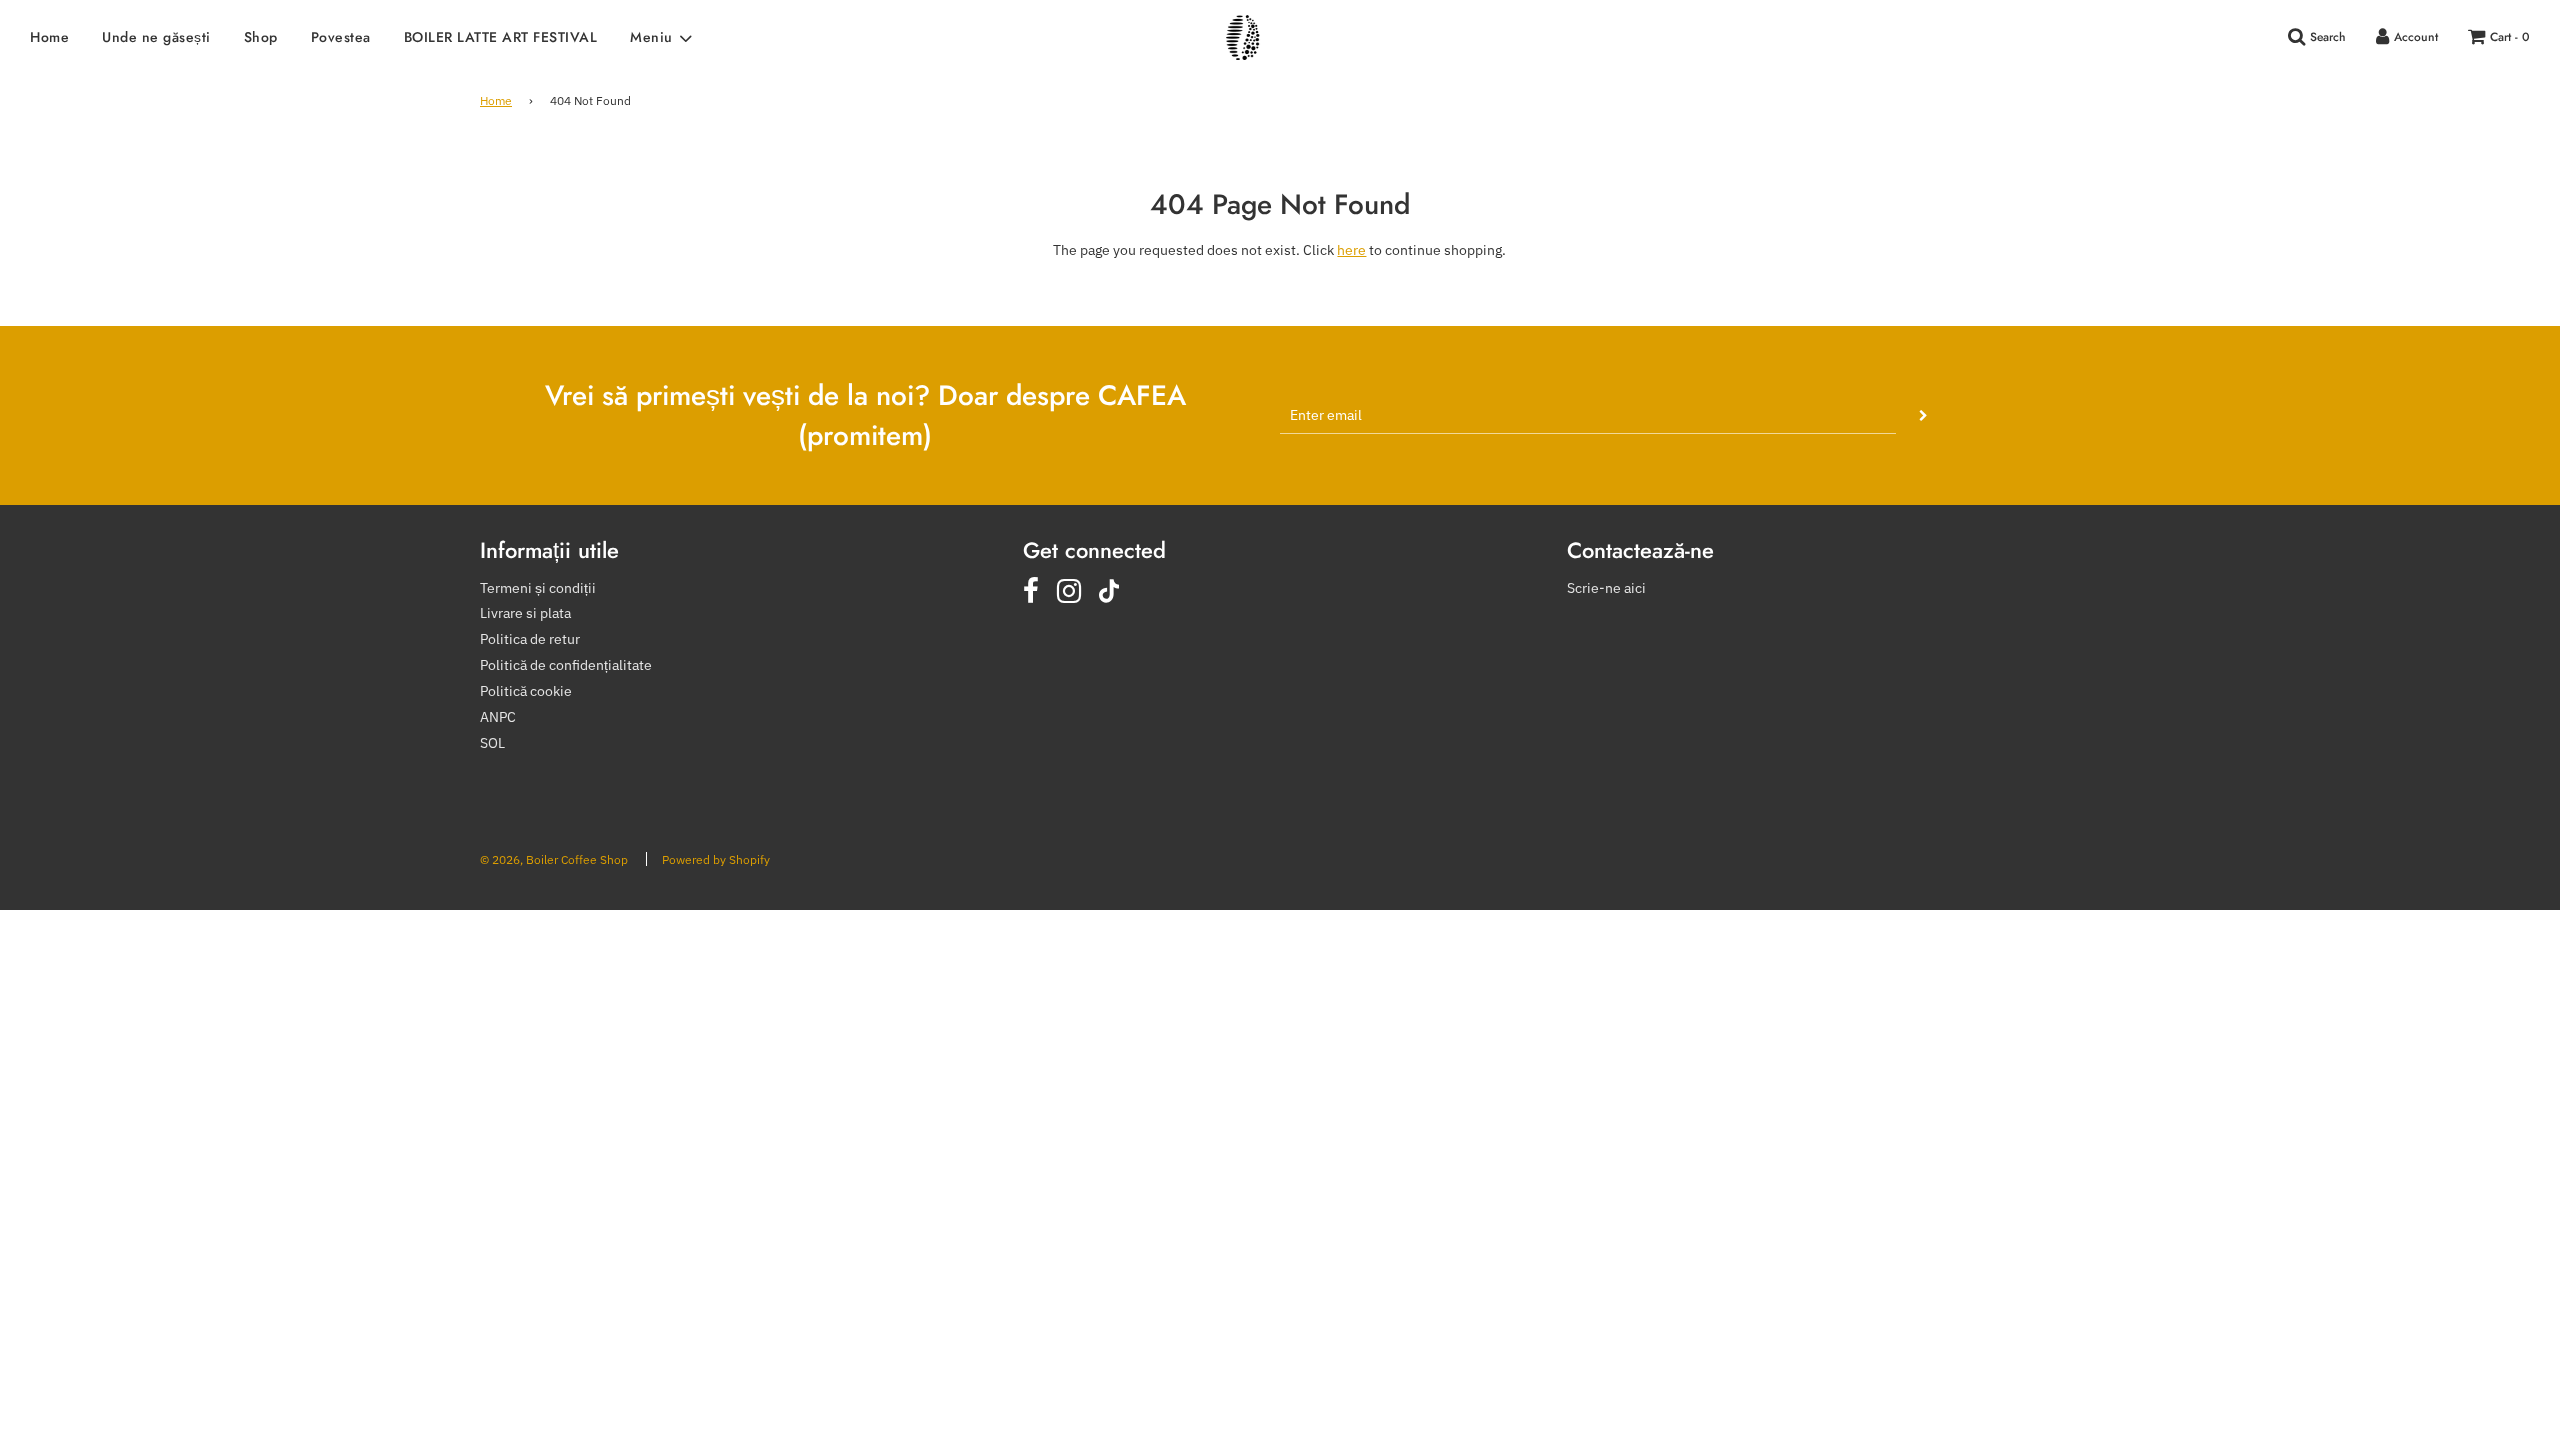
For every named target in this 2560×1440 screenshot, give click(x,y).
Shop (261, 37)
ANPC (498, 717)
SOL (492, 743)
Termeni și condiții (538, 588)
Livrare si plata (525, 613)
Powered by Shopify (716, 859)
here (1351, 250)
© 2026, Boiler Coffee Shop (554, 859)
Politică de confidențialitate (566, 665)
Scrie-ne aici (1606, 588)
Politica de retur (530, 639)
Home (49, 37)
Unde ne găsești (156, 37)
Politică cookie (526, 691)
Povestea (341, 37)
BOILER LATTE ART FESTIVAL (501, 37)
